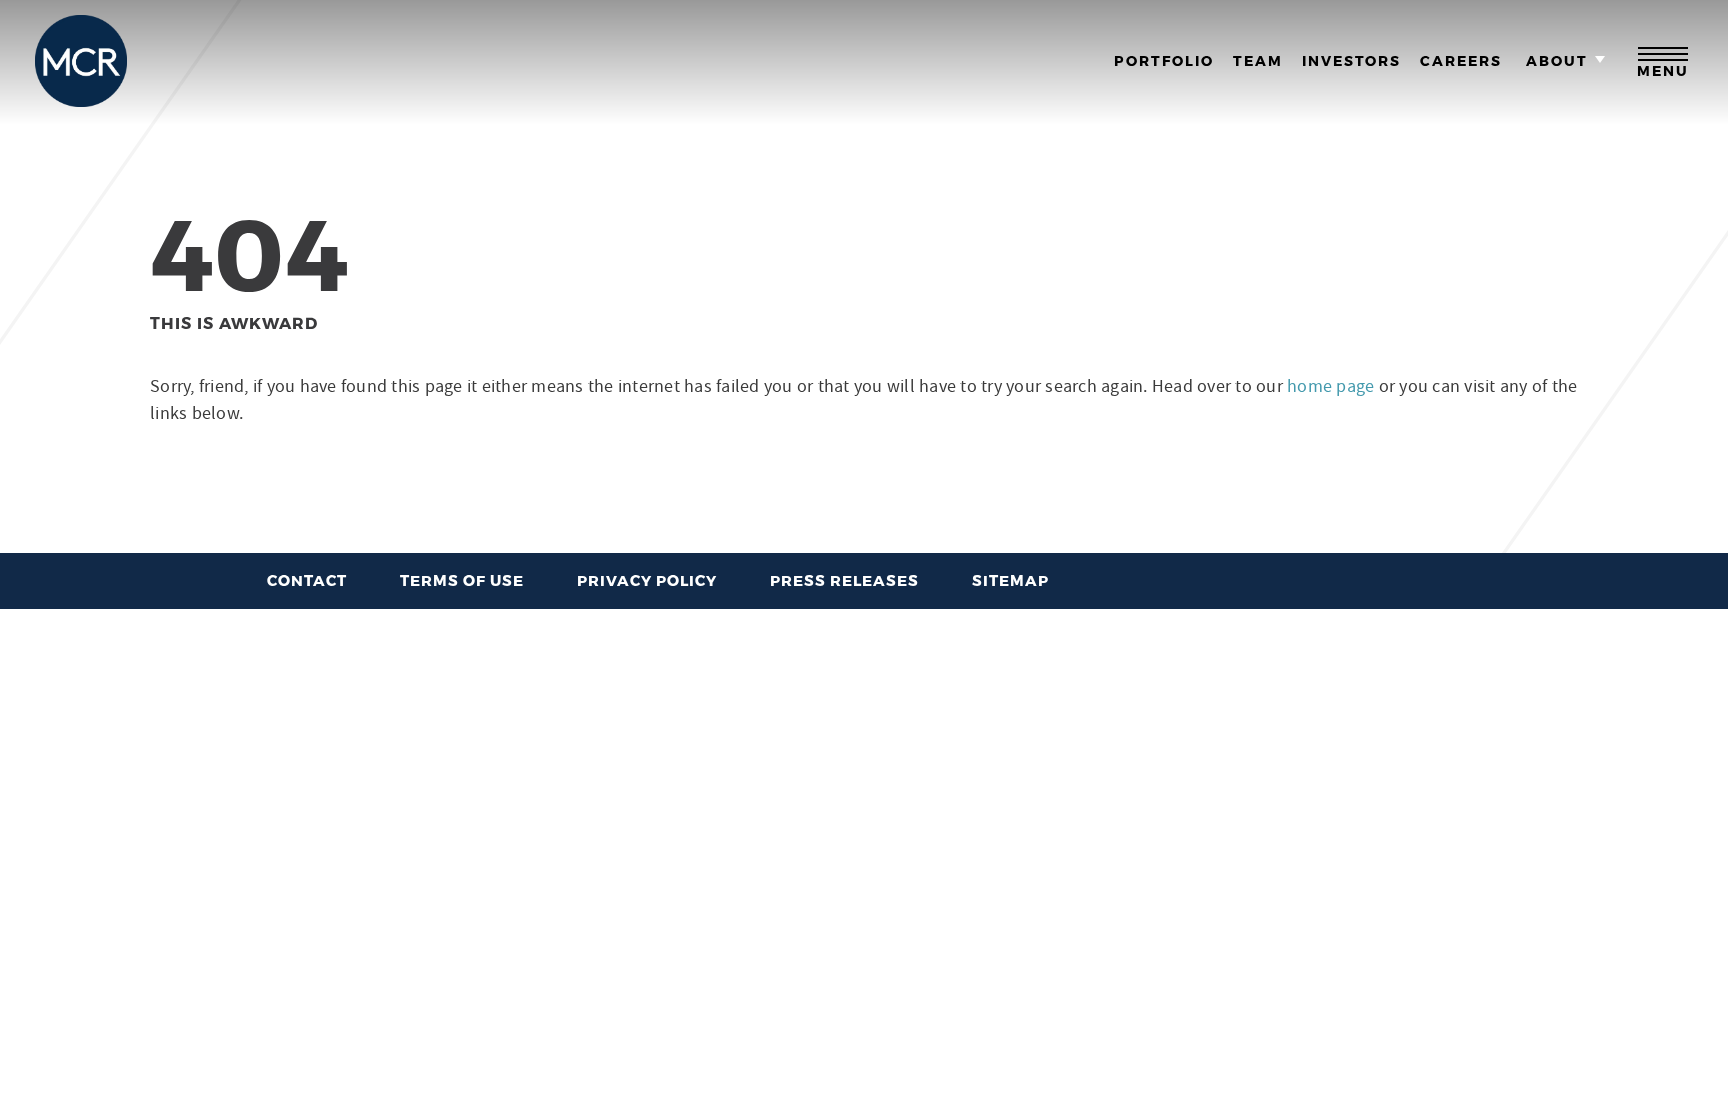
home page (1333, 386)
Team (1258, 61)
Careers (1461, 61)
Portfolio (1164, 61)
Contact (307, 580)
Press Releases (844, 580)
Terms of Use (462, 580)
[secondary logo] (81, 61)
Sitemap (1010, 580)
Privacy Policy (647, 580)
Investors (1351, 61)
